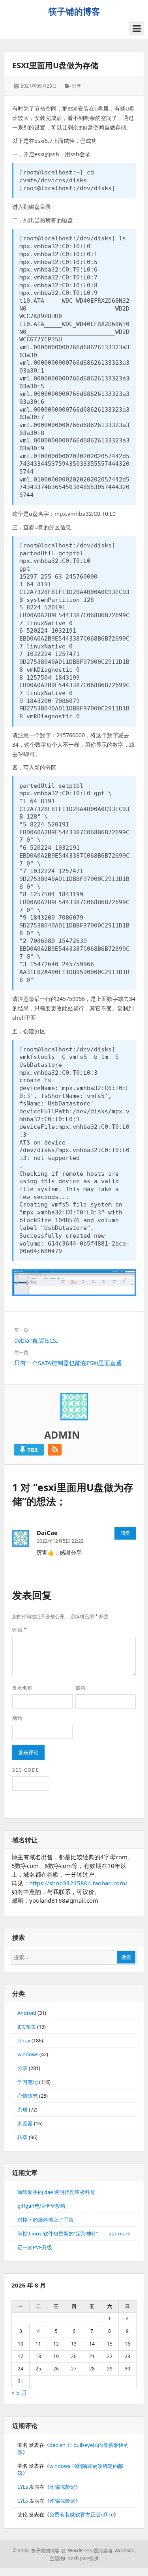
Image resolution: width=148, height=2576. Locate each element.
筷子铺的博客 (74, 11)
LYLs (23, 2487)
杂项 (22, 2110)
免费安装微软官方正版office (81, 2514)
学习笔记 (28, 2082)
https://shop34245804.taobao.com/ (78, 1883)
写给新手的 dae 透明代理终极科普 (56, 2192)
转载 (22, 2137)
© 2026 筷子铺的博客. (37, 2551)
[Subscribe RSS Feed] (55, 1450)
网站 (17, 1718)
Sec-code (26, 1770)
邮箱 (81, 1688)
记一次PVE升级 (35, 2247)
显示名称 (22, 1688)
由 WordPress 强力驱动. (88, 2551)
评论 (20, 1630)
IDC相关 (27, 2027)
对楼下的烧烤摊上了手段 (46, 2220)
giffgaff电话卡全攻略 (41, 2206)
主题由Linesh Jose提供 (74, 2558)
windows (28, 2054)
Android (27, 2013)
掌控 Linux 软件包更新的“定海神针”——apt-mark (74, 2233)
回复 (125, 1533)
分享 (77, 86)
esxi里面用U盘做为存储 (55, 65)
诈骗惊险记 (63, 2487)
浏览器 (25, 2123)
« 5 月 (19, 2392)
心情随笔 (28, 2096)
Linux (24, 2040)
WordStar (125, 2551)
